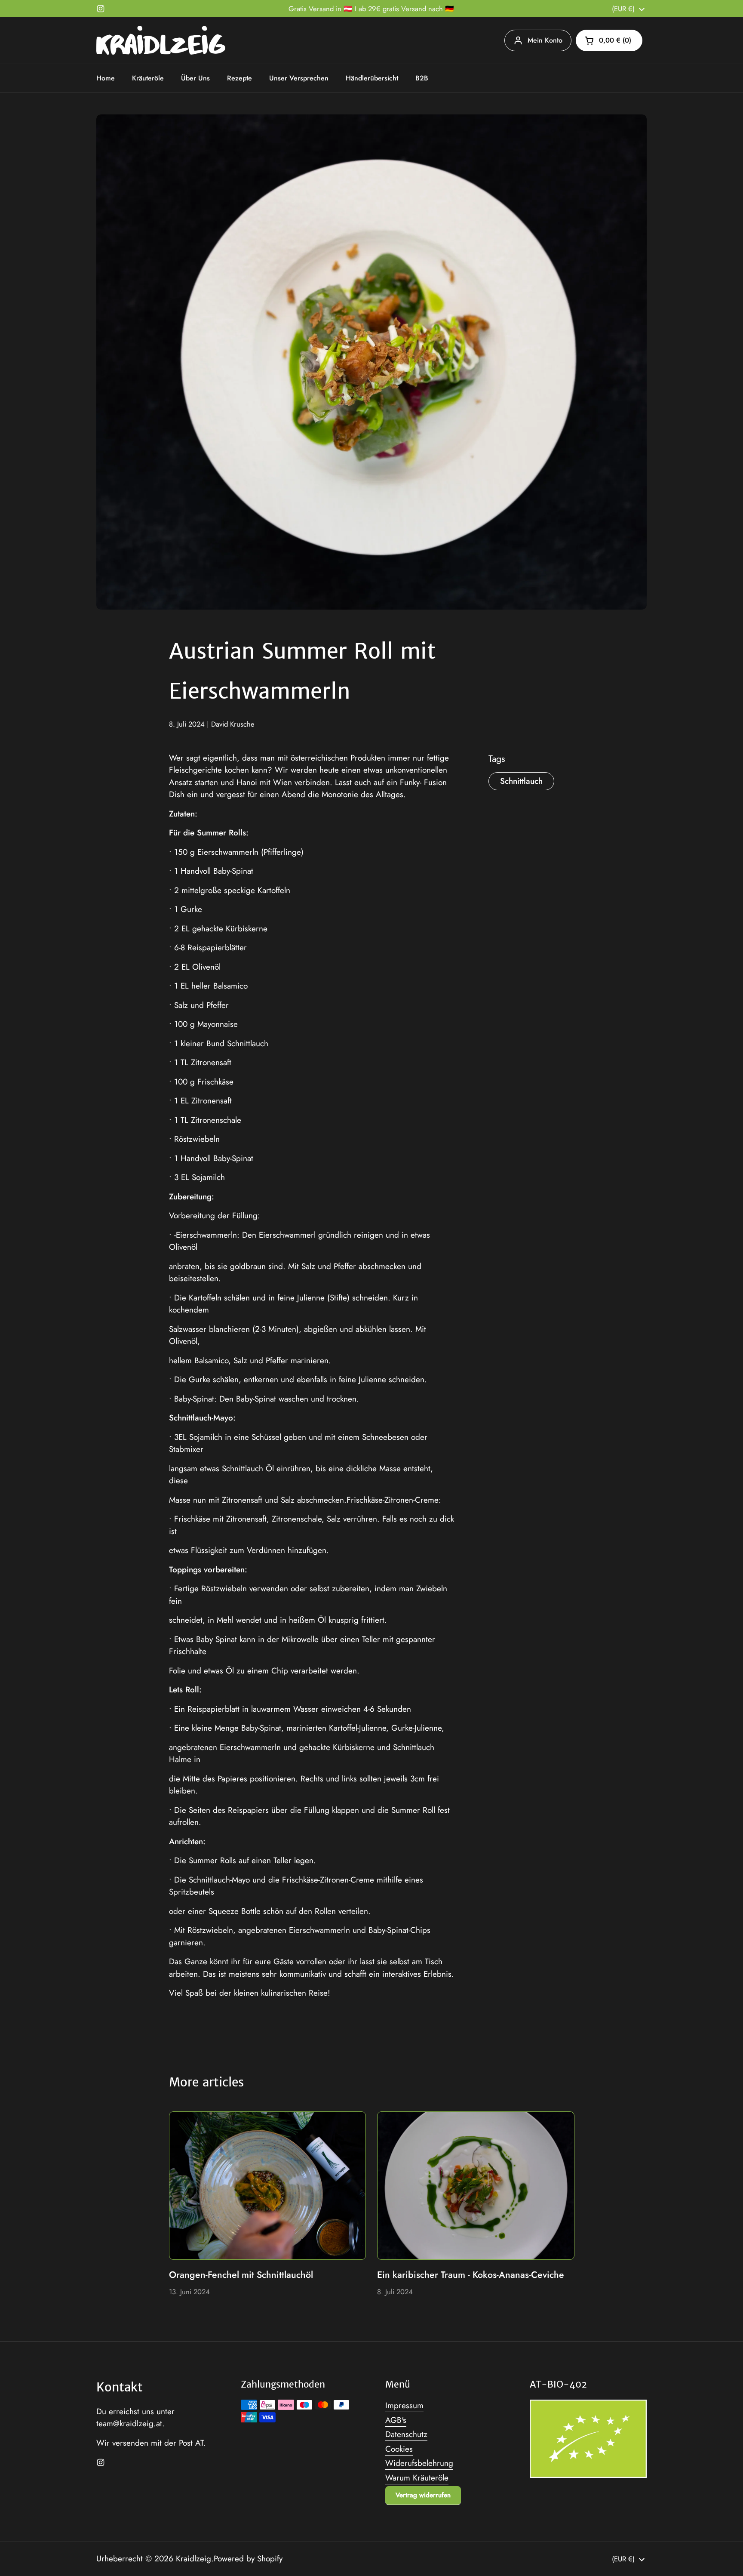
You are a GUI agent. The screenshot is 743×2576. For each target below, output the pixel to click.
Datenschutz (406, 2434)
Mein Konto (545, 40)
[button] (609, 40)
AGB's (396, 2420)
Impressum (404, 2405)
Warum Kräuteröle (417, 2478)
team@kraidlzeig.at (129, 2423)
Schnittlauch (521, 781)
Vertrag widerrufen (423, 2495)
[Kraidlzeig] (161, 40)
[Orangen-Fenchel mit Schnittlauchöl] (268, 2185)
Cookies (399, 2449)
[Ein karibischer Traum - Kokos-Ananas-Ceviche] (476, 2185)
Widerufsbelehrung (419, 2463)
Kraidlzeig (193, 2559)
